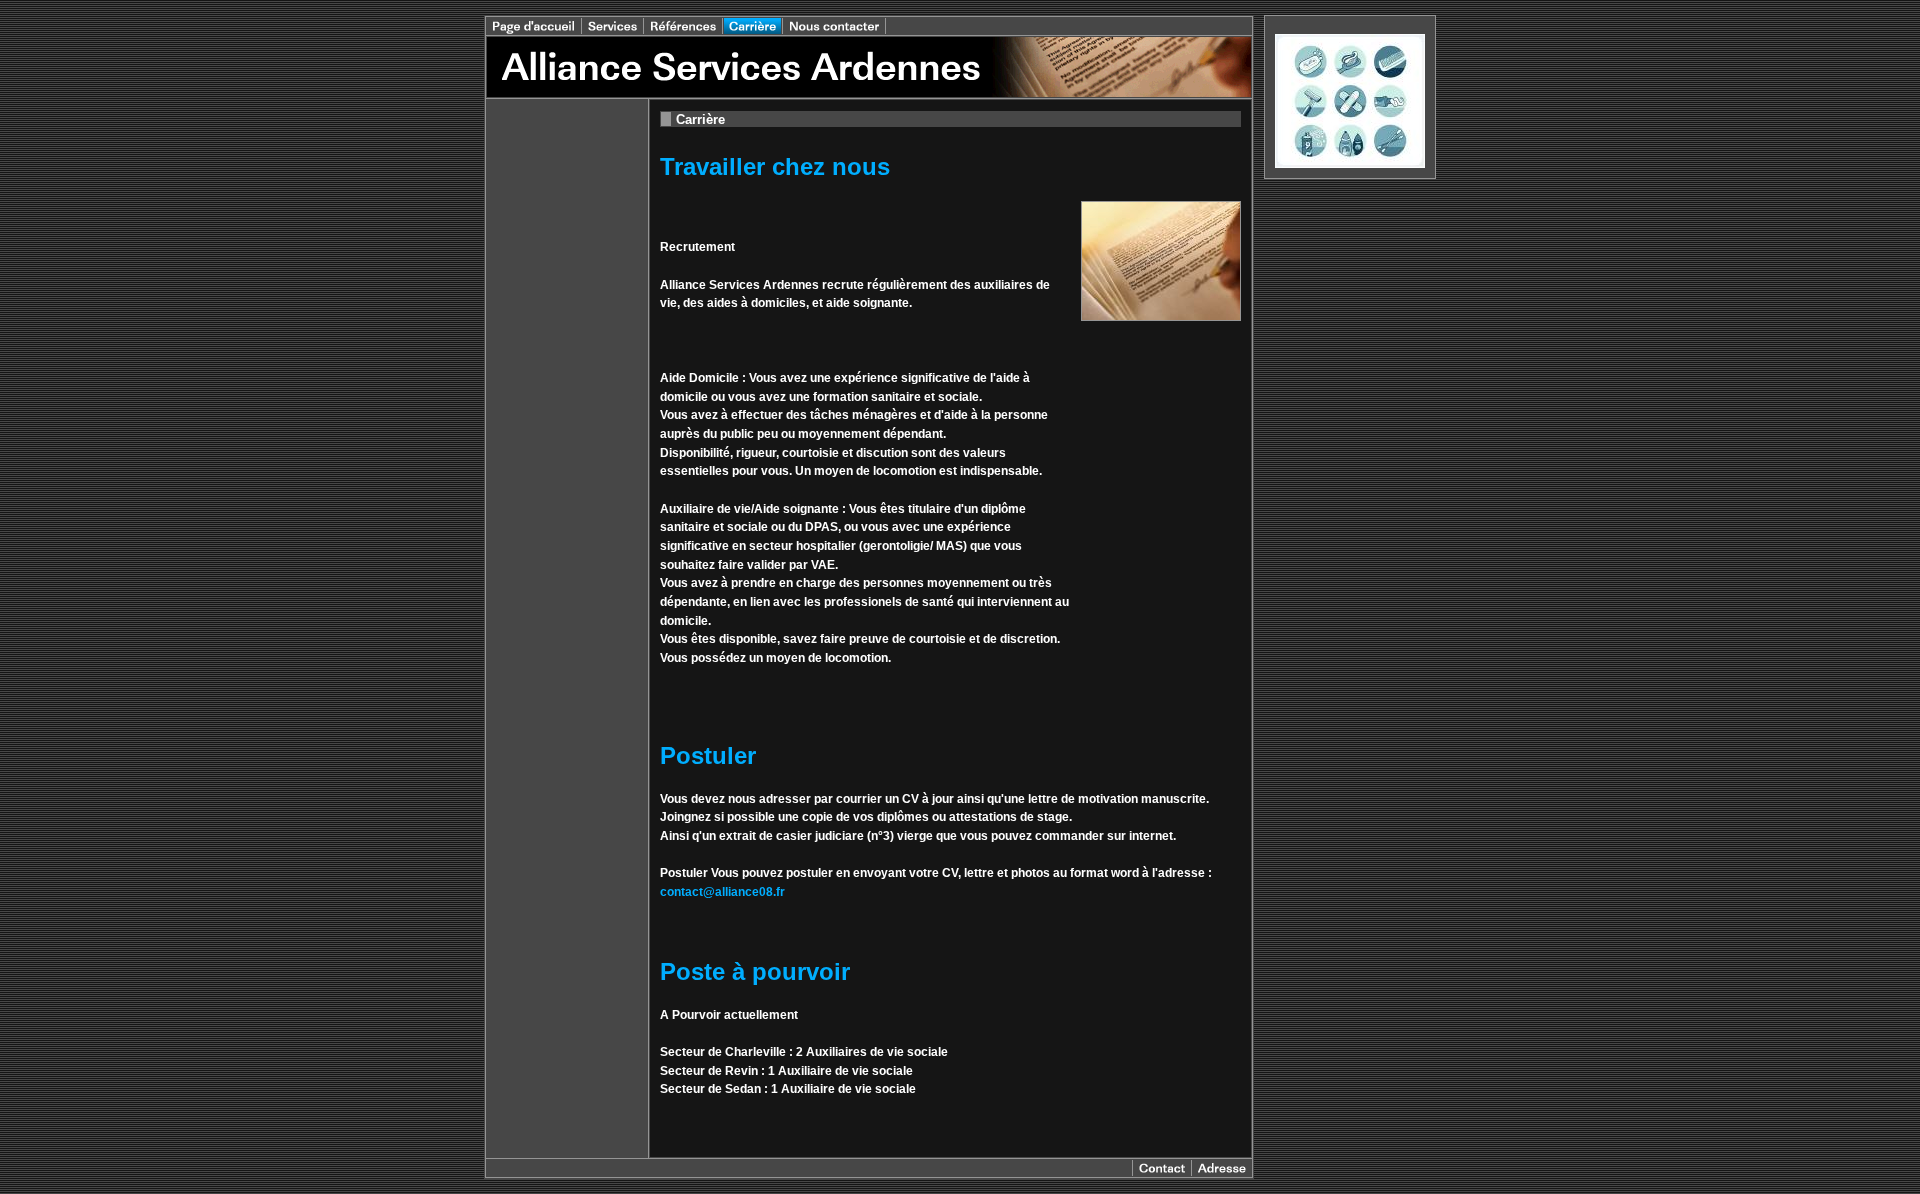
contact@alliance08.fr (722, 892)
